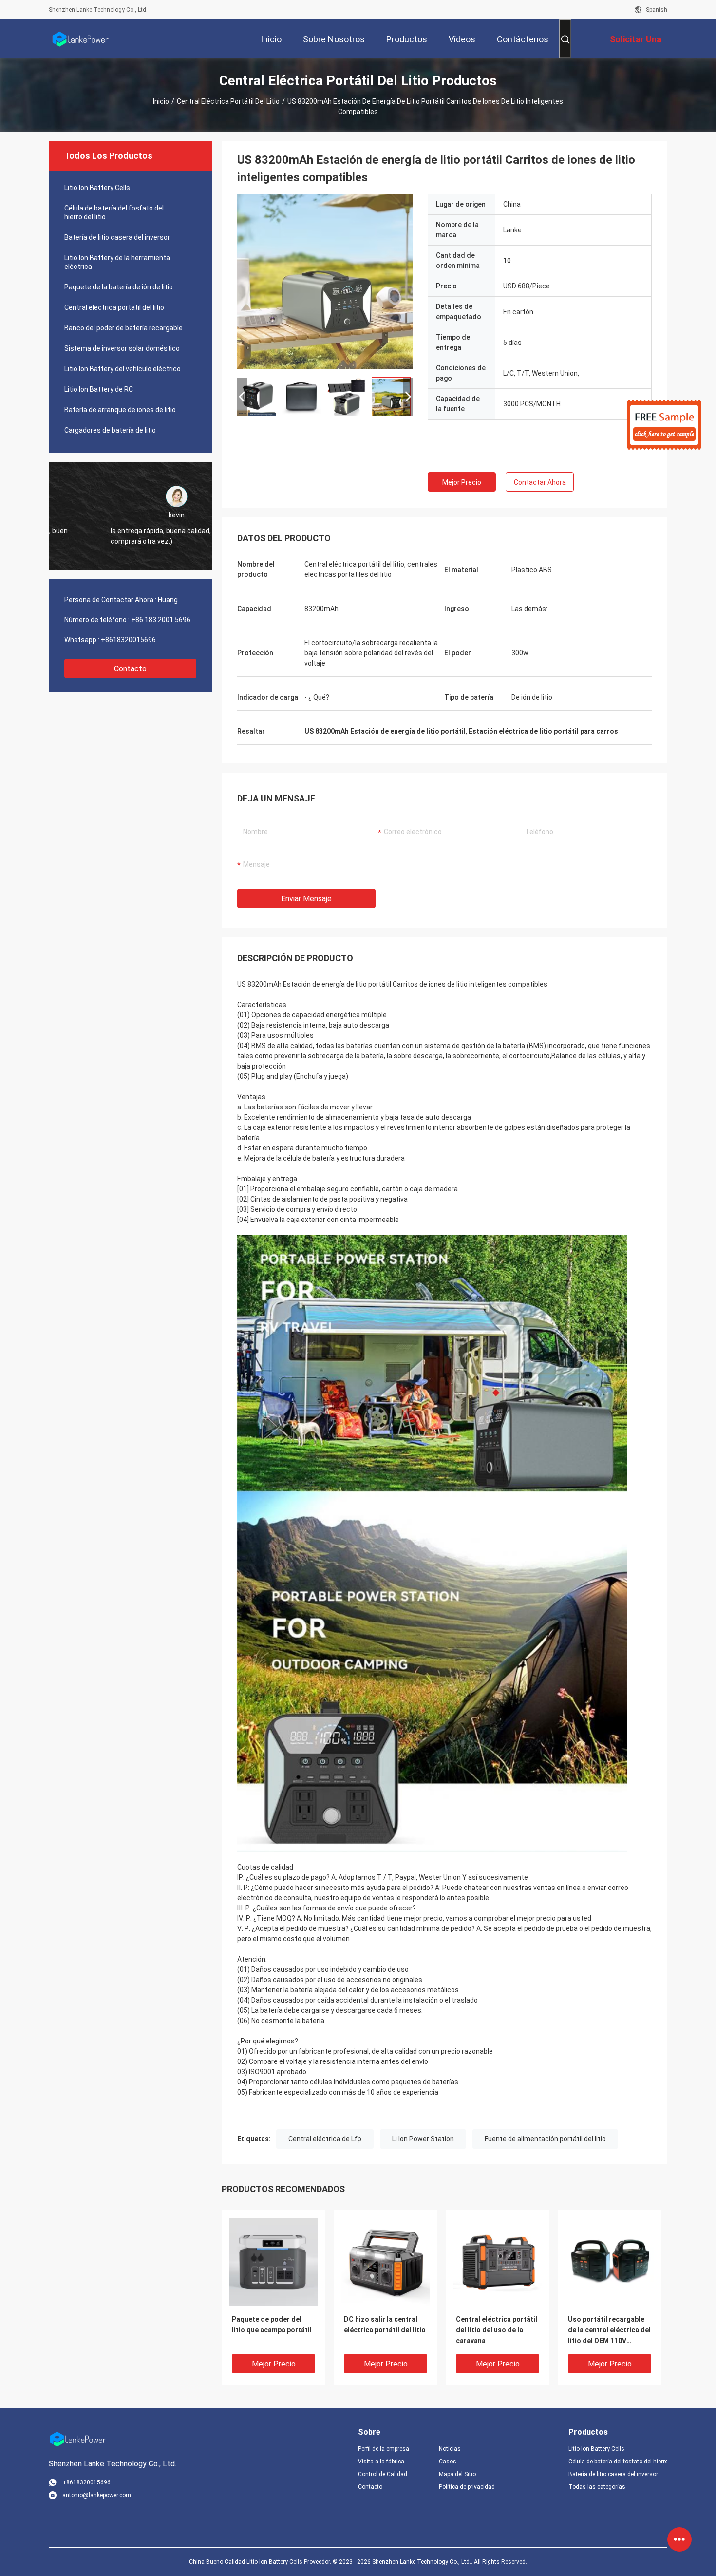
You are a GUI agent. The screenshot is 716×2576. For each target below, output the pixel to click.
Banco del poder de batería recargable (123, 328)
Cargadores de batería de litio (110, 430)
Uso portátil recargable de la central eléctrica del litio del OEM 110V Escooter (609, 2331)
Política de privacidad (467, 2487)
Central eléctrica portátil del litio (228, 101)
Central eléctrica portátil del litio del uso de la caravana (497, 2330)
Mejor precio (462, 482)
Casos (448, 2462)
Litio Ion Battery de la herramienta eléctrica (117, 262)
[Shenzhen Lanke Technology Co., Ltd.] (80, 39)
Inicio (161, 101)
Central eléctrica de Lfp (325, 2139)
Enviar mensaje (306, 899)
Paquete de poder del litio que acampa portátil (272, 2325)
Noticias (450, 2449)
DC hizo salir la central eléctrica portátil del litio (385, 2325)
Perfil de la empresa (384, 2449)
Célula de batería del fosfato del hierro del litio (114, 212)
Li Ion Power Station (423, 2139)
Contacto (130, 669)
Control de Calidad (383, 2474)
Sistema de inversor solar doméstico (122, 348)
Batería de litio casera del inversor (117, 237)
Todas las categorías (597, 2487)
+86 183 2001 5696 (161, 620)
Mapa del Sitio (457, 2474)
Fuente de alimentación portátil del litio (545, 2139)
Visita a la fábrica (381, 2462)
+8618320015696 (128, 640)
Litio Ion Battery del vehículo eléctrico (122, 369)
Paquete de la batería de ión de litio (119, 287)
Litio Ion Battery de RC (99, 389)
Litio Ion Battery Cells (97, 188)
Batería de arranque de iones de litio (120, 410)
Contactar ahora (540, 482)
